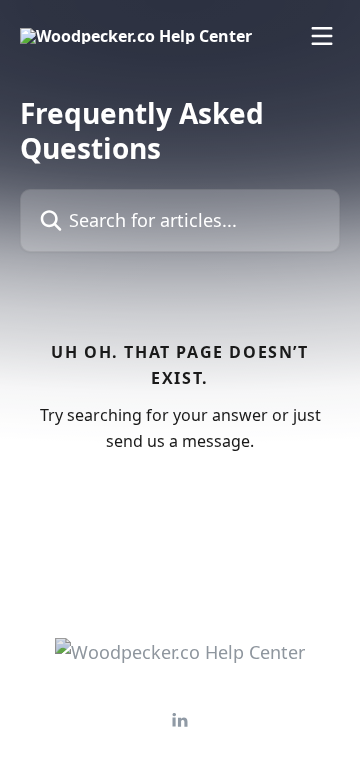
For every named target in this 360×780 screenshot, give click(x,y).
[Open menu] (322, 36)
